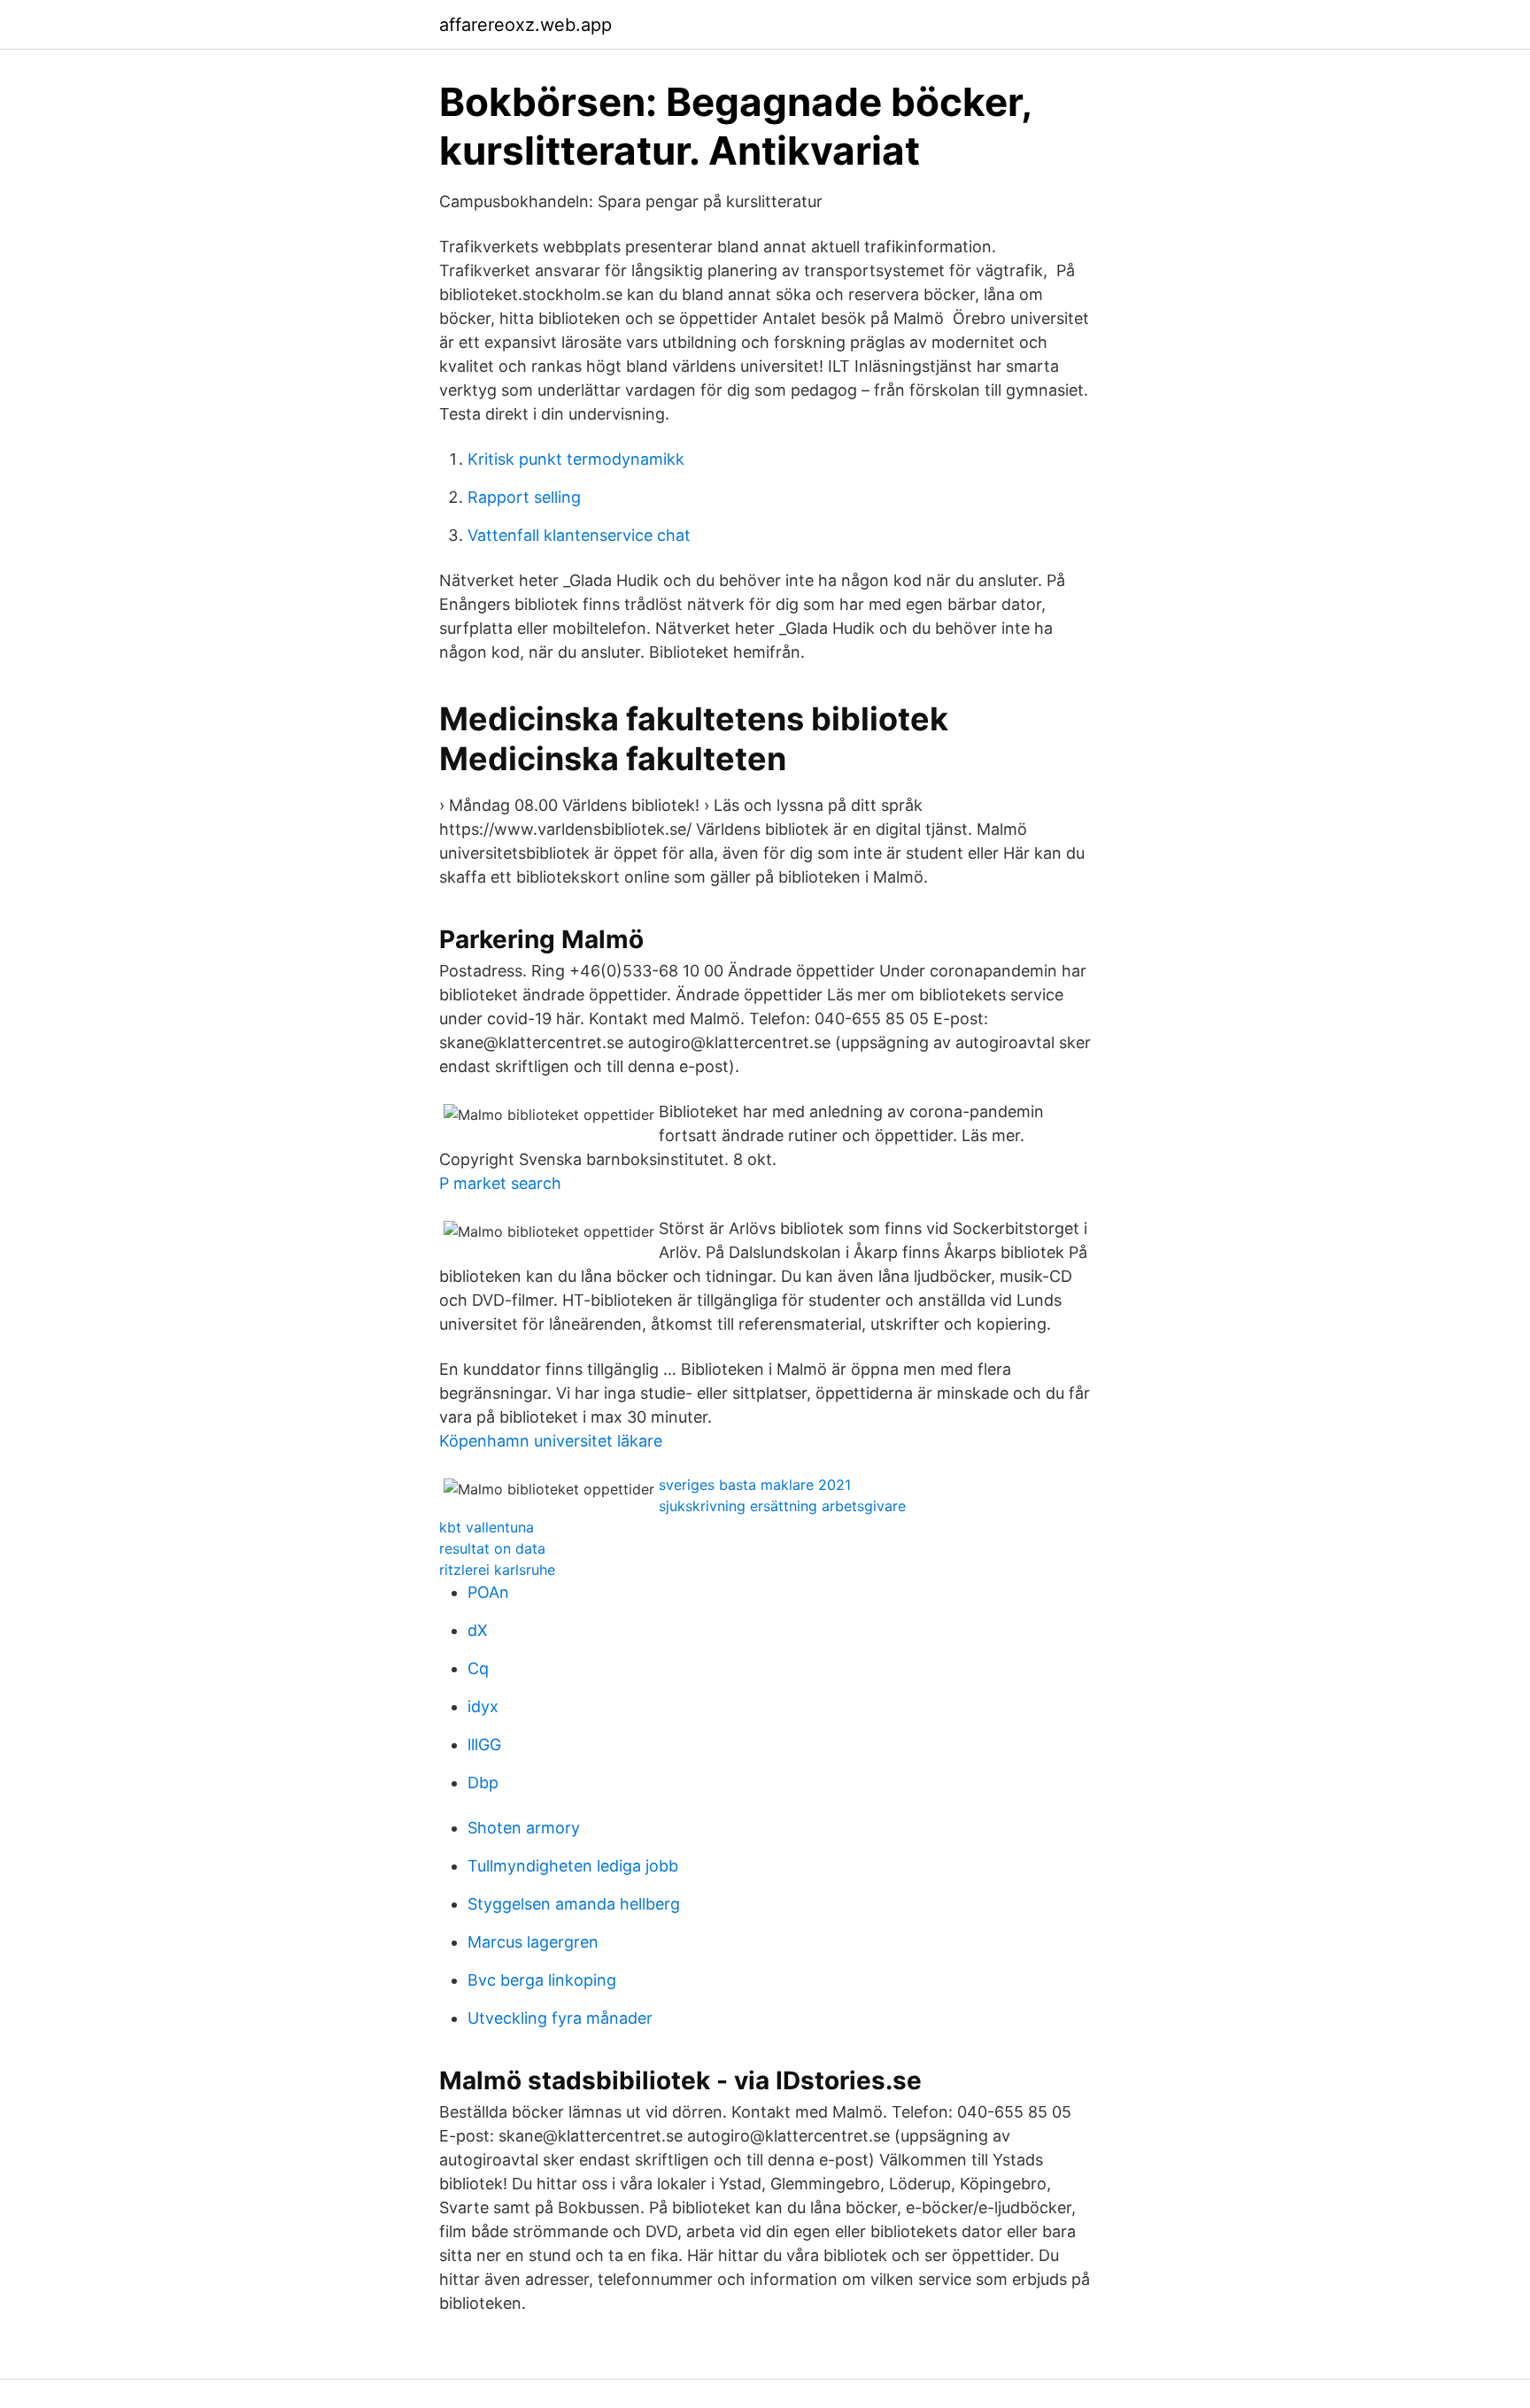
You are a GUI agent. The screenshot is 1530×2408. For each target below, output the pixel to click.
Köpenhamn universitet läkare (551, 1441)
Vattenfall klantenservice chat (579, 535)
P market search (500, 1183)
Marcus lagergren (533, 1942)
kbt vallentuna (487, 1527)
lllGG (484, 1744)
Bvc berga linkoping (542, 1980)
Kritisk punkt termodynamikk (576, 459)
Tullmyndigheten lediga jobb (573, 1866)
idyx (483, 1706)
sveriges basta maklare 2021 (755, 1485)
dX (478, 1630)
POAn (488, 1592)
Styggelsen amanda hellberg (574, 1904)
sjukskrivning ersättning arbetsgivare (782, 1506)
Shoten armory (524, 1828)
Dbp (483, 1783)
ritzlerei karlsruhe (497, 1570)
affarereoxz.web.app (525, 25)
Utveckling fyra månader (560, 2018)
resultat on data (492, 1548)
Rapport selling (524, 497)
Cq (478, 1668)
